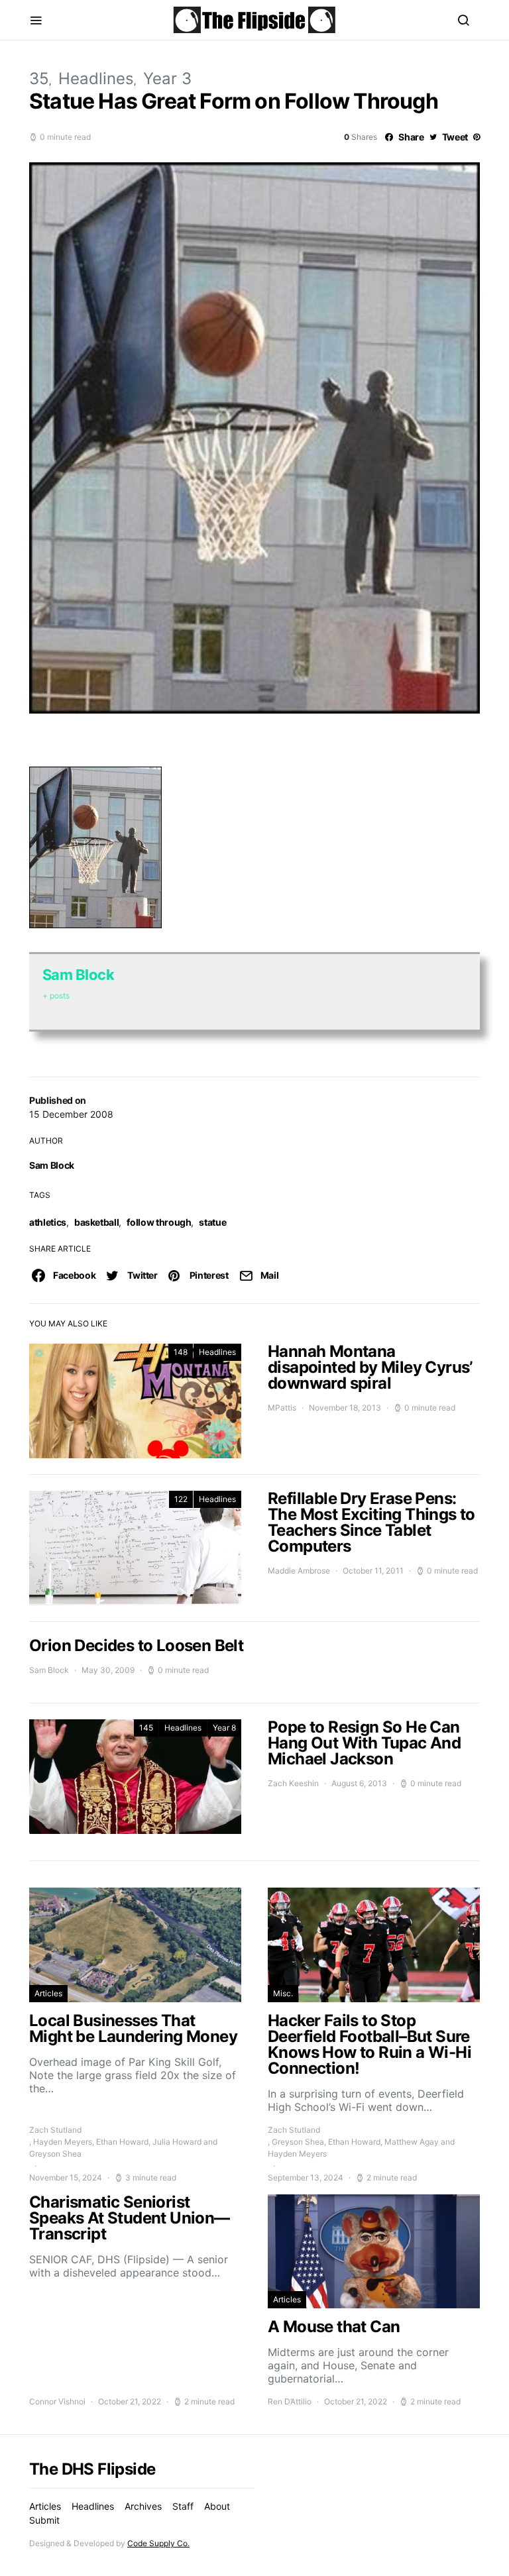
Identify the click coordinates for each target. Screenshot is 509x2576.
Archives (143, 2506)
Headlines (96, 79)
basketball (97, 1222)
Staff (183, 2506)
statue (212, 1222)
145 (146, 1728)
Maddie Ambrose (299, 1571)
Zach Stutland (55, 2130)
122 (181, 1499)
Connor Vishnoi (57, 2401)
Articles (48, 1993)
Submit (44, 2520)
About (217, 2506)
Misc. (283, 1993)
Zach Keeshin (293, 1783)
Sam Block (52, 1165)
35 (39, 79)
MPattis (282, 1408)
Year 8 (224, 1728)
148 (181, 1352)
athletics (48, 1222)
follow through (159, 1222)
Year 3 (167, 79)
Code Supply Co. (158, 2543)
